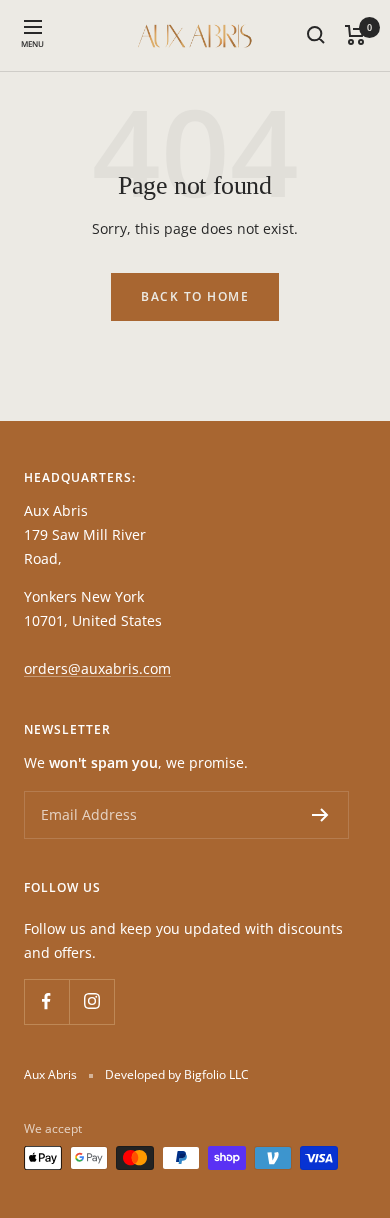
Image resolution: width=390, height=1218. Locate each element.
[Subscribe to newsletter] (320, 815)
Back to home (195, 296)
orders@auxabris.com (97, 668)
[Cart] (355, 35)
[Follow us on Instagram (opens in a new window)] (91, 1001)
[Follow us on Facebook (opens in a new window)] (46, 1001)
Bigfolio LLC (216, 1075)
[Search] (316, 35)
